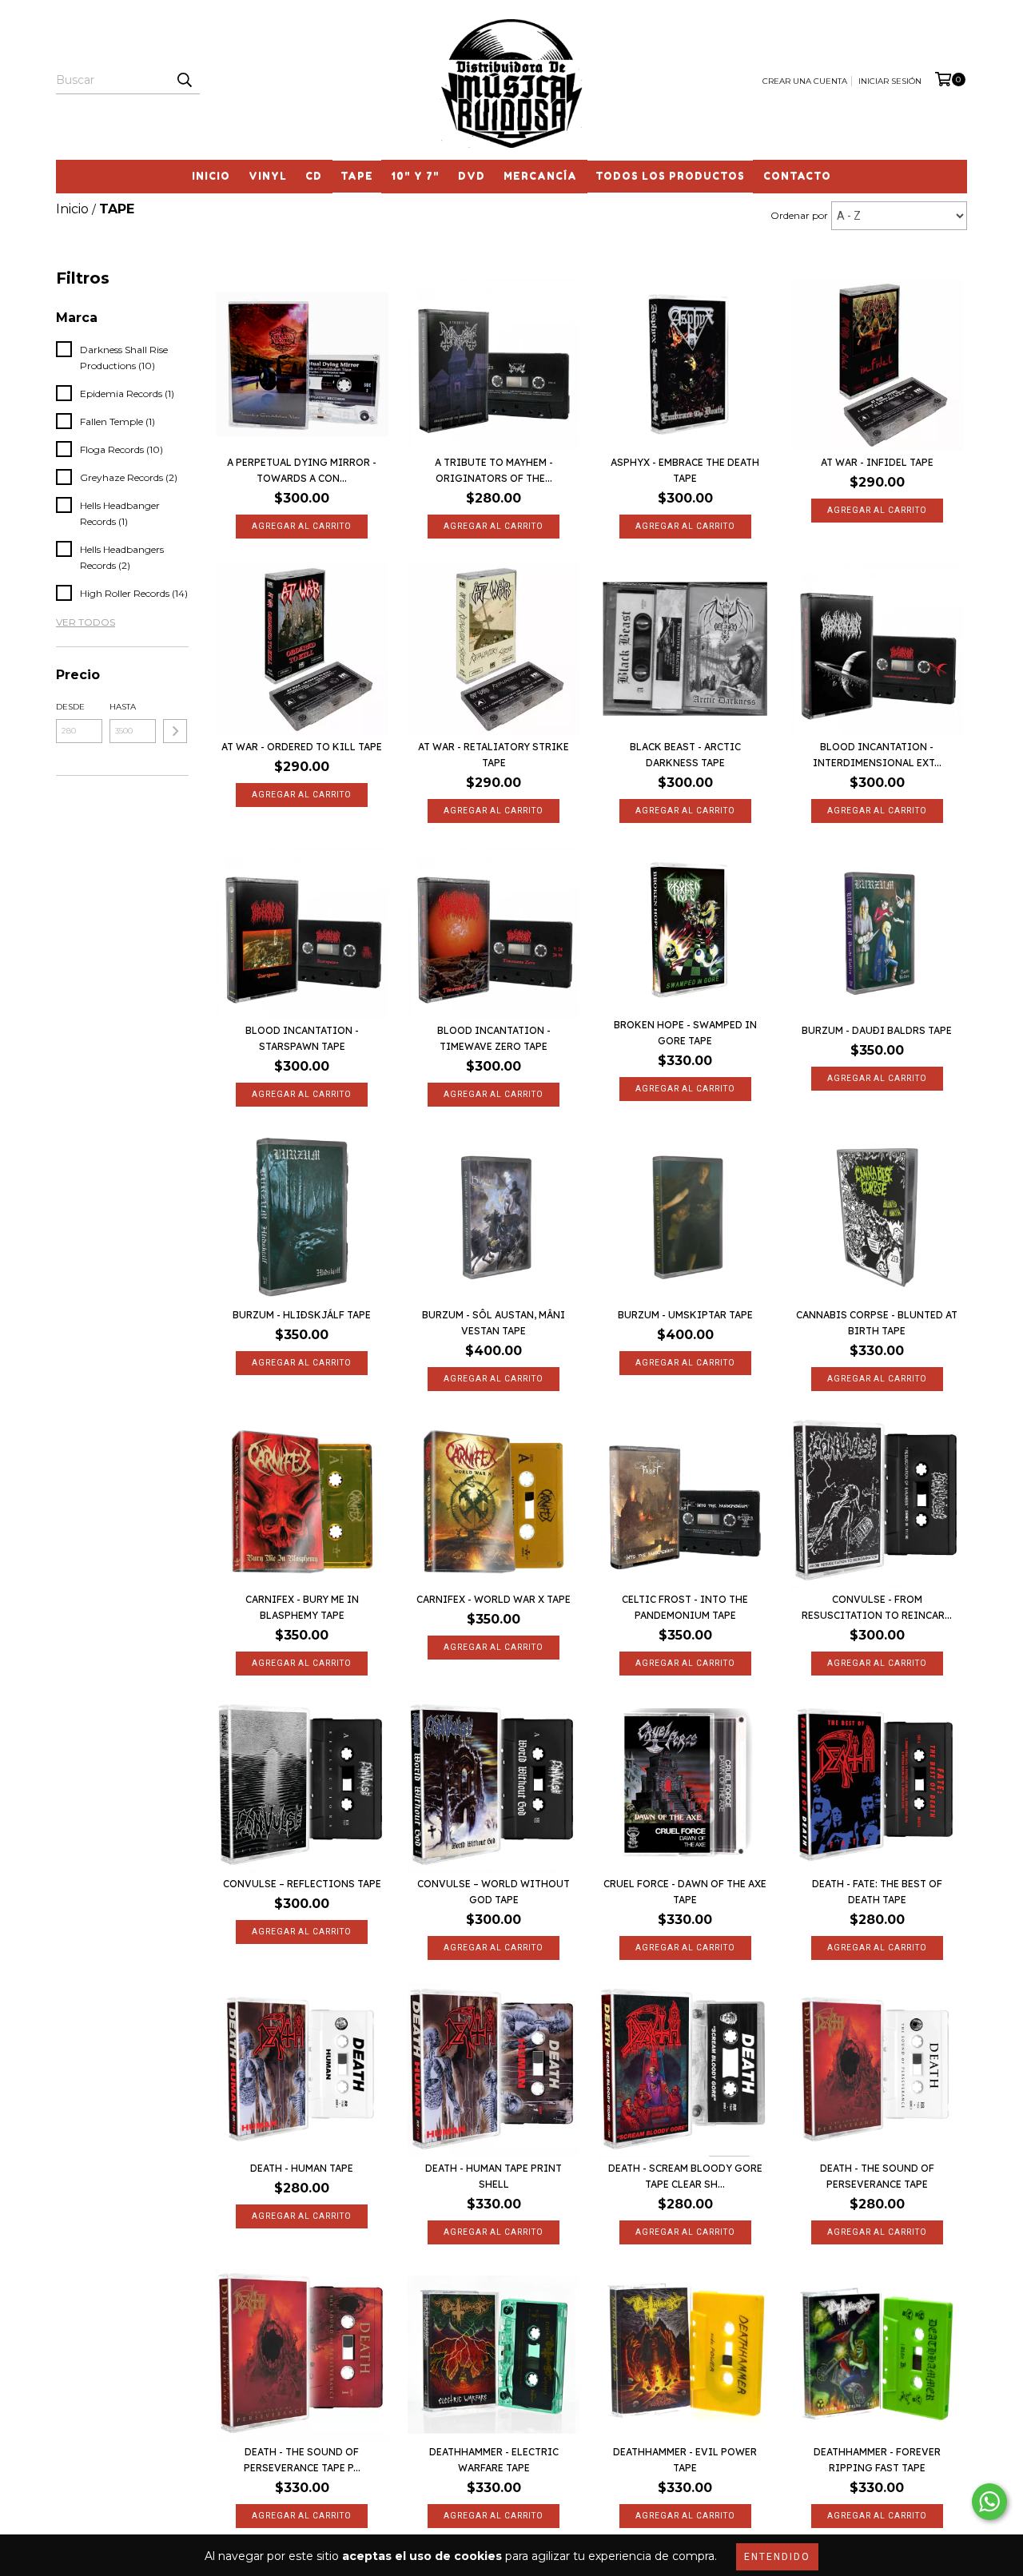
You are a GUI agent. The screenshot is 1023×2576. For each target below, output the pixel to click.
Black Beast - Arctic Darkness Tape (685, 755)
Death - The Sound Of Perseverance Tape (877, 2176)
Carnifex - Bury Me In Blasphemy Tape (302, 1607)
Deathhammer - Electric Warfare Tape (494, 2460)
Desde (70, 707)
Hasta (123, 707)
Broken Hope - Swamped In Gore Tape (685, 1033)
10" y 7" (416, 176)
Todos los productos (670, 176)
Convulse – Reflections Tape (302, 1884)
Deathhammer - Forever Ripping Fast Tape (877, 2460)
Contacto (797, 176)
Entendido (777, 2557)
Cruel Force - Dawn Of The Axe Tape (685, 1892)
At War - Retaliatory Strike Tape (494, 755)
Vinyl (268, 176)
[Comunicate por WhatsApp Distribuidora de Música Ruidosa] (989, 2502)
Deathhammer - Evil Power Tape (685, 2460)
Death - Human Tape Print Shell (494, 2176)
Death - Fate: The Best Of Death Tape (877, 1892)
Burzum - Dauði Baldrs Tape (877, 1030)
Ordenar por (799, 215)
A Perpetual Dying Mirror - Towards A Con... (302, 470)
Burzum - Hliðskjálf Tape (302, 1315)
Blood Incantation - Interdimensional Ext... (877, 755)
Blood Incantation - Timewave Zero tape (494, 1038)
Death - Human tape (302, 2168)
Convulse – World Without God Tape (494, 1892)
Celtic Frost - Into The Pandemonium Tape (685, 1607)
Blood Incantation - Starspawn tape (302, 1038)
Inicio (211, 176)
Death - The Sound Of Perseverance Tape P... (302, 2460)
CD (314, 176)
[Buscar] (184, 80)
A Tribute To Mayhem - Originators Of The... (494, 470)
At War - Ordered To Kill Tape (302, 747)
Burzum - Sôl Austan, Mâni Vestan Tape (494, 1323)
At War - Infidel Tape (877, 462)
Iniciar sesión (890, 81)
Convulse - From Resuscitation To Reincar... (877, 1607)
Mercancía (540, 176)
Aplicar (175, 731)
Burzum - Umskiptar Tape (685, 1315)
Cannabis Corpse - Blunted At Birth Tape (877, 1323)
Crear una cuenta (805, 81)
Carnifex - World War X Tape (494, 1599)
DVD (472, 176)
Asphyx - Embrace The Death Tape (685, 470)
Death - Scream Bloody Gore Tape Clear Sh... (685, 2176)
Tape (357, 176)
